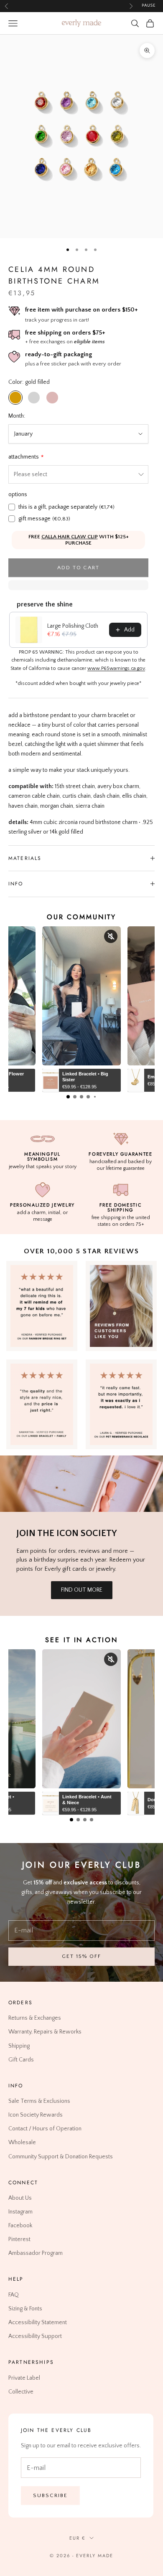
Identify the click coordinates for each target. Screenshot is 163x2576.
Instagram (20, 2212)
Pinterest (19, 2239)
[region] (81, 137)
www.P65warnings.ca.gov (116, 668)
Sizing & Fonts (25, 2309)
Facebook (20, 2226)
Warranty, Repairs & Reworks (45, 2032)
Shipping (19, 2046)
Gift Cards (21, 2059)
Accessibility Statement (38, 2322)
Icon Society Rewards (36, 2115)
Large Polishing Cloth (73, 626)
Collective (21, 2391)
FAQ (14, 2295)
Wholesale (22, 2142)
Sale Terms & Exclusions (39, 2101)
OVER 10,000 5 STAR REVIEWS (81, 1251)
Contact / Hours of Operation (45, 2129)
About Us (20, 2198)
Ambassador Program (36, 2253)
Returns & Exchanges (35, 2018)
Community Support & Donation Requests (61, 2156)
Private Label (24, 2378)
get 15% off (81, 1956)
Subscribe (50, 2495)
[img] (121, 1306)
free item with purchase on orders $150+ (81, 310)
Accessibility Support (35, 2336)
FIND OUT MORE (82, 1590)
